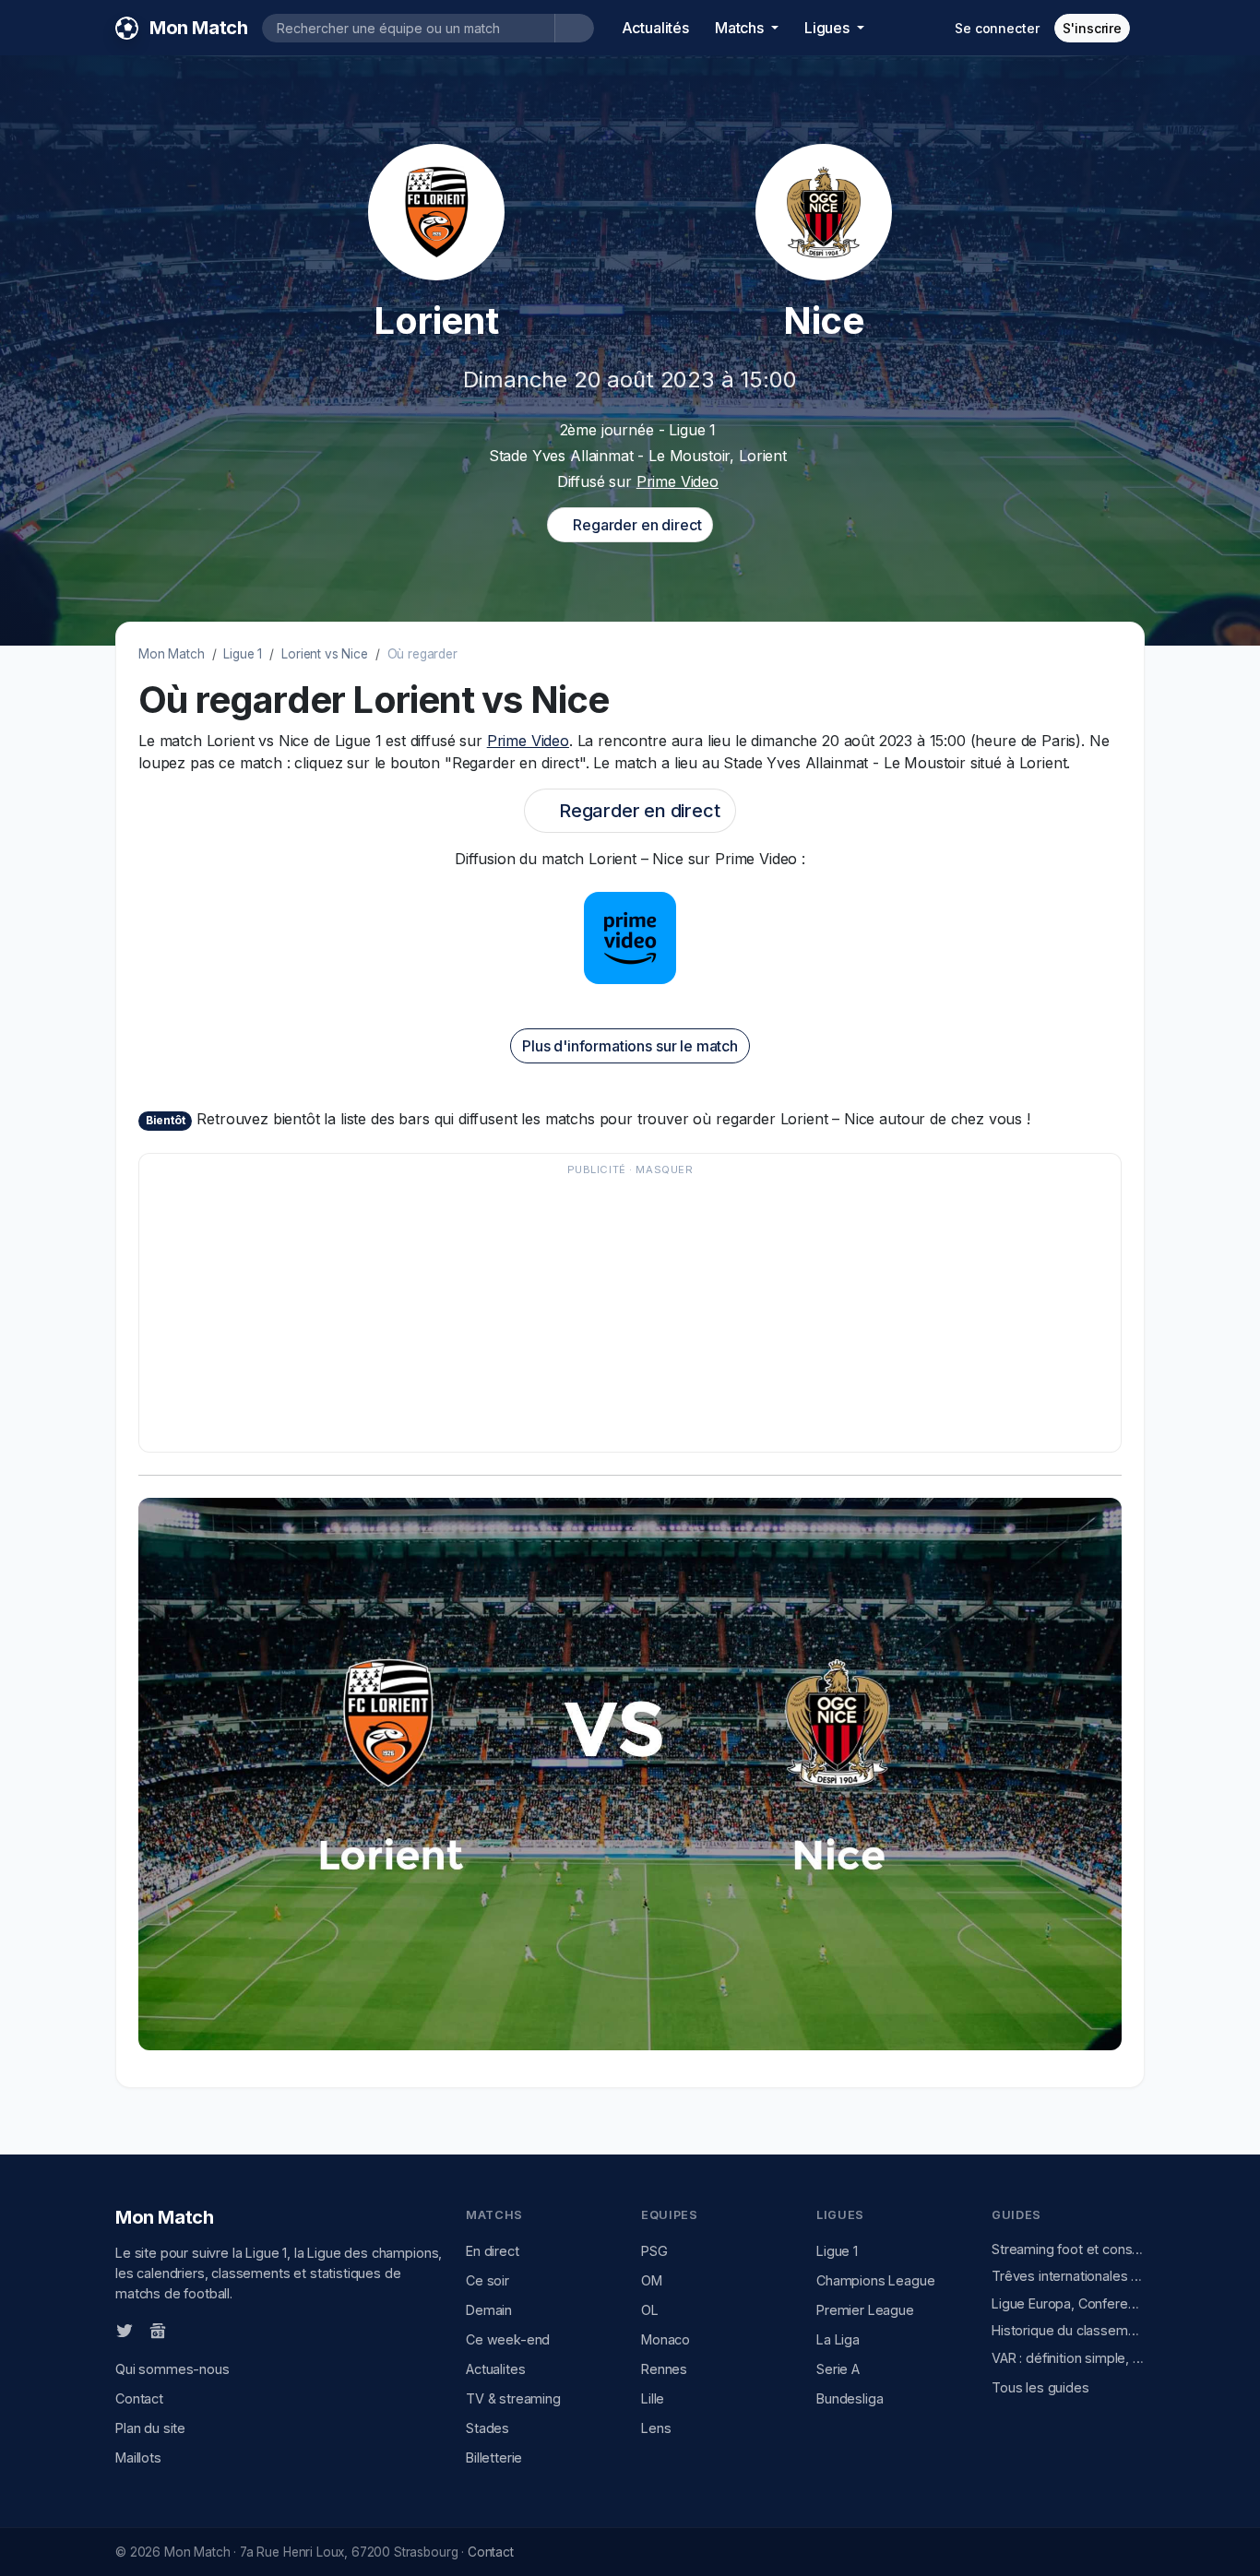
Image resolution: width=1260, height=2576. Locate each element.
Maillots (138, 2457)
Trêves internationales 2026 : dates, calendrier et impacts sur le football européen (1068, 2276)
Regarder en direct (635, 525)
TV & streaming (513, 2398)
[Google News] (158, 2330)
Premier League (865, 2310)
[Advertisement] (630, 1312)
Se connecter (997, 28)
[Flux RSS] (188, 2330)
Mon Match (172, 654)
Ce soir (487, 2280)
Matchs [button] (741, 28)
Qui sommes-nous (172, 2369)
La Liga (838, 2339)
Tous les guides (1040, 2387)
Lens (656, 2428)
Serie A (838, 2369)
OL (650, 2310)
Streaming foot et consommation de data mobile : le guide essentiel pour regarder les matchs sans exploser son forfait (1068, 2249)
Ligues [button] (829, 28)
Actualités (655, 28)
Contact (139, 2398)
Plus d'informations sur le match (630, 1046)
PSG (654, 2251)
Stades (487, 2428)
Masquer (664, 1169)
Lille (653, 2398)
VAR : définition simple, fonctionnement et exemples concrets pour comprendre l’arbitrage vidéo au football (1068, 2358)
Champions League (875, 2280)
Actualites (495, 2369)
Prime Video (678, 481)
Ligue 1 (243, 654)
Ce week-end (508, 2339)
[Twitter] (125, 2330)
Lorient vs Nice (325, 654)
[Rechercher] (574, 28)
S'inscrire (1092, 28)
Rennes (664, 2369)
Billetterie (494, 2457)
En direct (493, 2251)
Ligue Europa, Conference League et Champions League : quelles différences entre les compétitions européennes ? (1068, 2303)
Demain (489, 2310)
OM (652, 2280)
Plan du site (150, 2428)
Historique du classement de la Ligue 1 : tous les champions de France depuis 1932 (1068, 2330)
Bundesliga (850, 2398)
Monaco (666, 2339)
